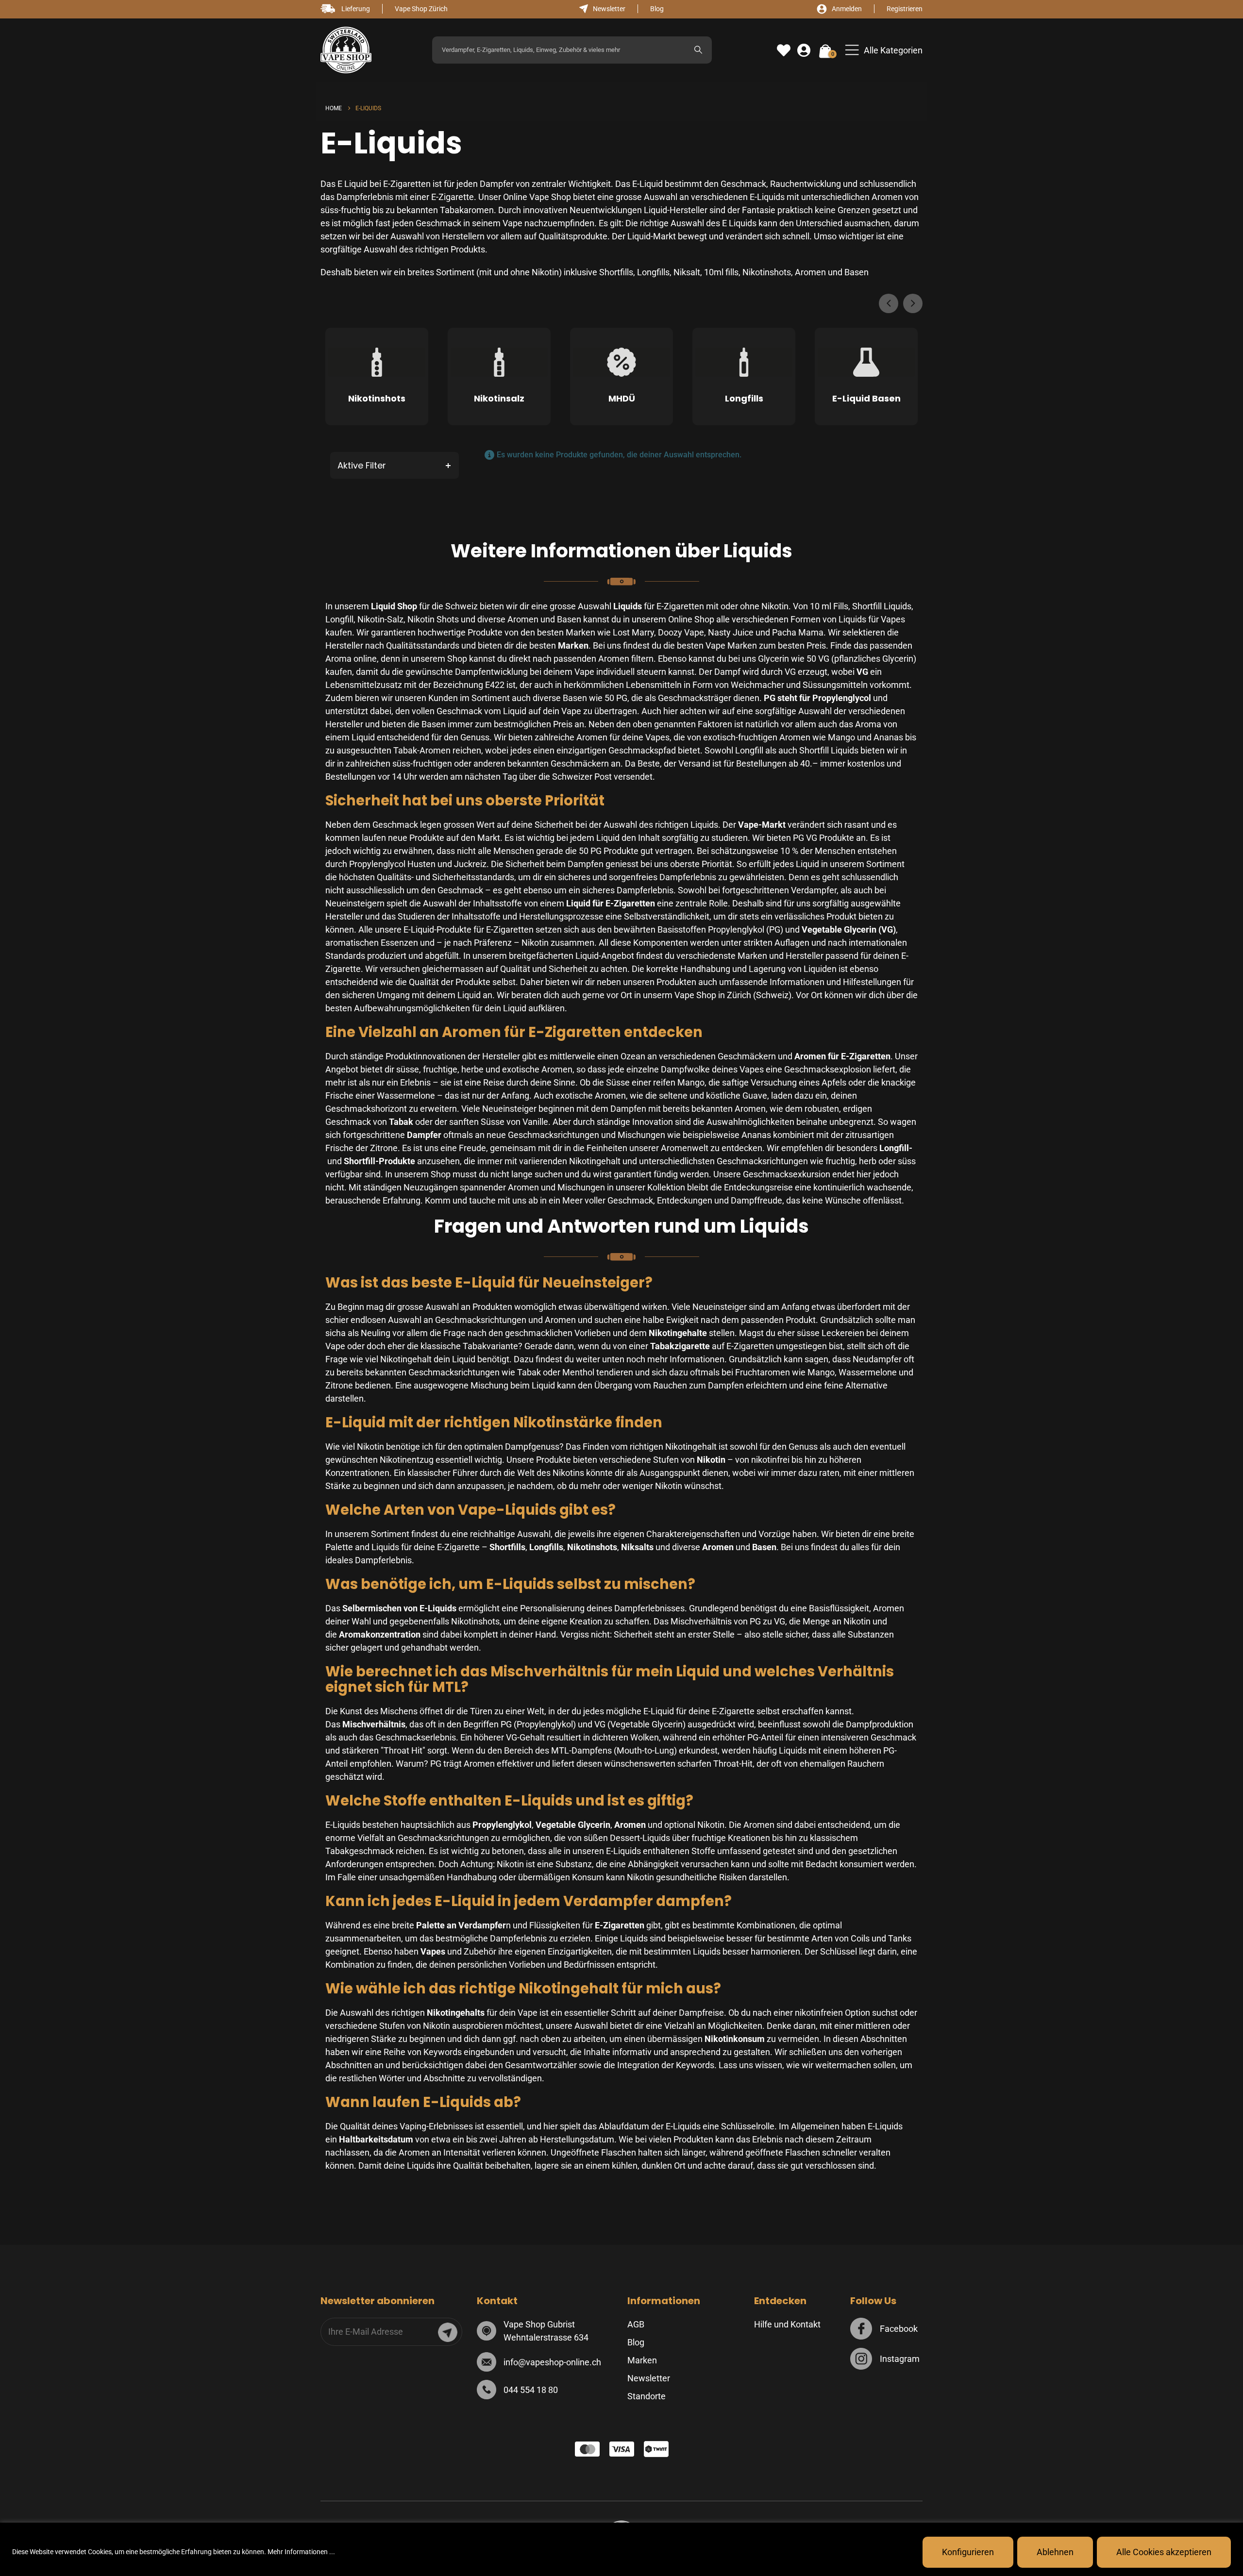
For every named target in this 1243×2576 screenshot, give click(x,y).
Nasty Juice (731, 632)
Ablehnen (1055, 2552)
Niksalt (687, 272)
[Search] (698, 50)
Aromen (810, 272)
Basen (857, 272)
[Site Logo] (346, 50)
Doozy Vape (681, 632)
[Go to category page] (377, 365)
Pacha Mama (798, 632)
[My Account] (804, 50)
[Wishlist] (784, 50)
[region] (621, 2549)
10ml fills (721, 272)
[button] (884, 50)
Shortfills (616, 272)
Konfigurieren (968, 2552)
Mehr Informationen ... (301, 2552)
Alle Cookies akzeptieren (1164, 2552)
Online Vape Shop (536, 197)
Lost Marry (633, 632)
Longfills (653, 272)
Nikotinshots (767, 272)
